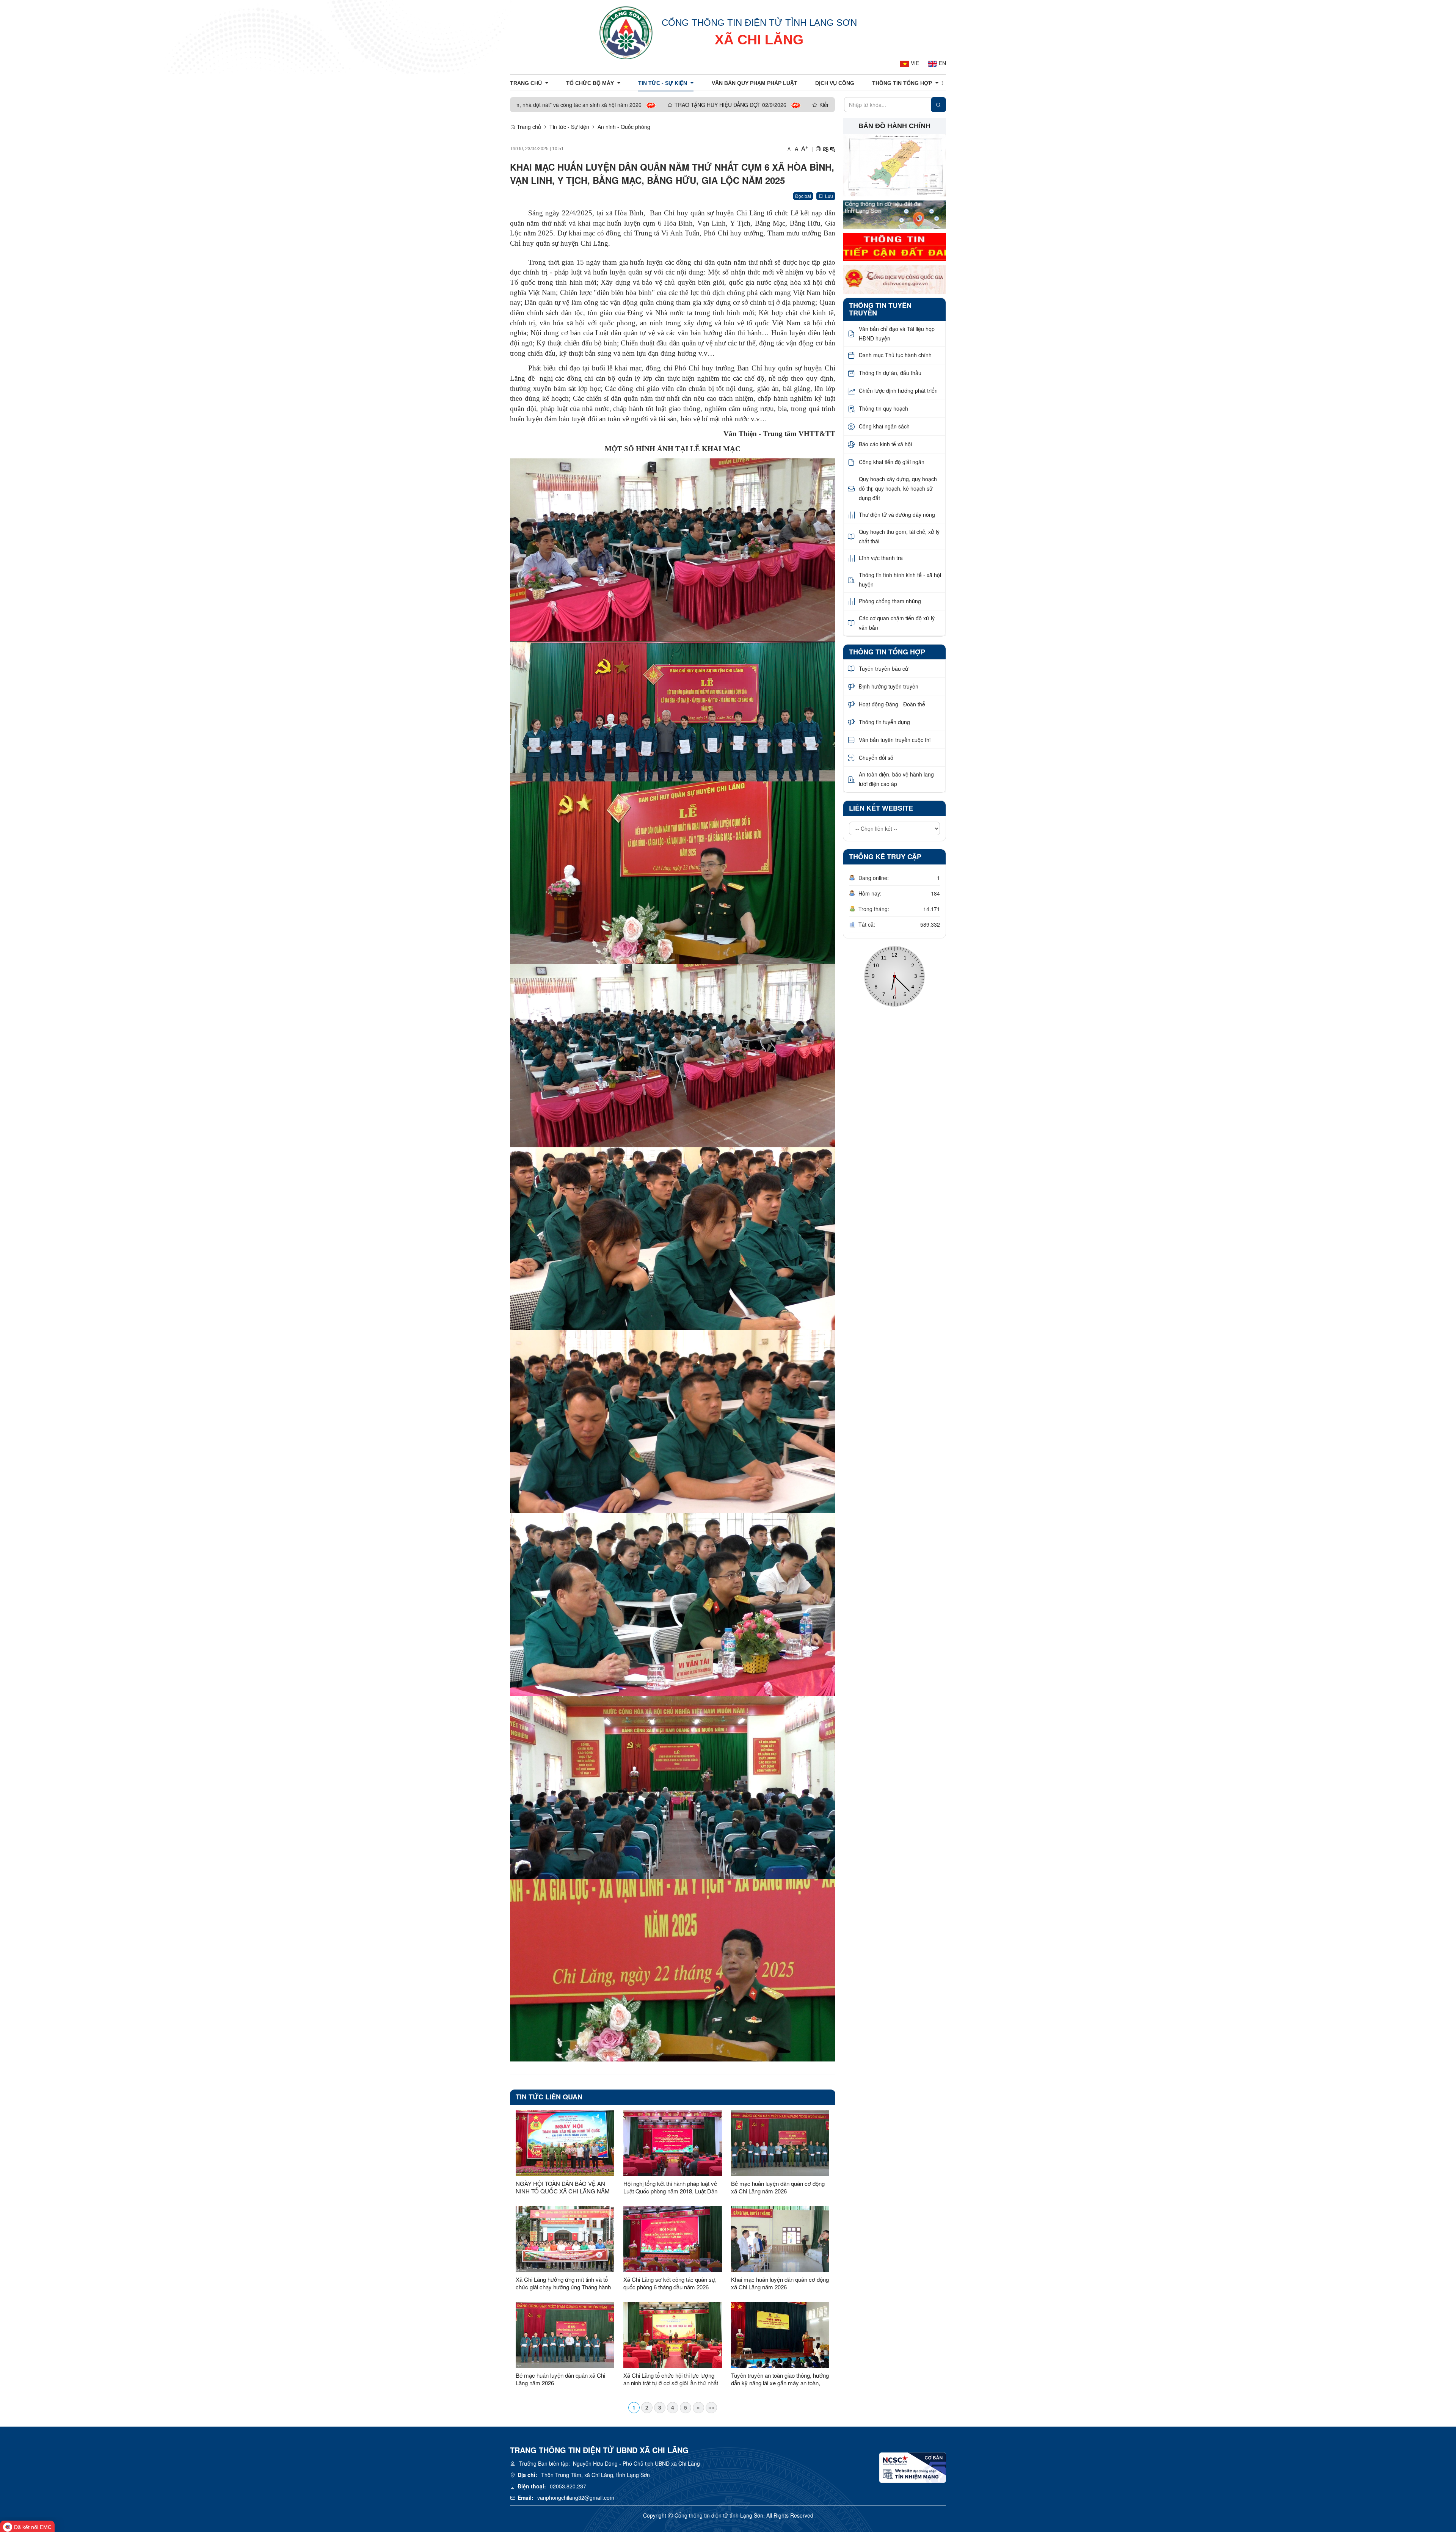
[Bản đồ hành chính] (895, 165)
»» (711, 2407)
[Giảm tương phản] (833, 149)
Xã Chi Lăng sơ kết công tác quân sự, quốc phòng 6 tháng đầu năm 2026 (670, 2283)
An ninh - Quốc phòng (624, 127)
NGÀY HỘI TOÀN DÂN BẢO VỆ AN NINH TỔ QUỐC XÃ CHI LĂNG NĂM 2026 (563, 2187)
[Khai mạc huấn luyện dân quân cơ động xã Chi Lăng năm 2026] (780, 2239)
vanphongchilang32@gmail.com (576, 2497)
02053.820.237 (568, 2486)
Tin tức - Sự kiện (569, 127)
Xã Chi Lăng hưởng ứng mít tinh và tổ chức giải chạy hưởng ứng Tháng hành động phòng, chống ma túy (563, 2283)
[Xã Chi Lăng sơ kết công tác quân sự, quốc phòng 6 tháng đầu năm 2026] (673, 2239)
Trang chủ (528, 127)
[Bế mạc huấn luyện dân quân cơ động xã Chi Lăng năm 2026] (780, 2143)
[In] (818, 149)
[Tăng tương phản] (825, 149)
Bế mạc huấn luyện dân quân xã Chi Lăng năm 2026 (560, 2379)
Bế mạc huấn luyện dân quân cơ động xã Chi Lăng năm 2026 (778, 2187)
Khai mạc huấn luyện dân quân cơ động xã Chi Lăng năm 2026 (780, 2283)
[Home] (626, 32)
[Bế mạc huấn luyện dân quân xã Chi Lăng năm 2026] (565, 2335)
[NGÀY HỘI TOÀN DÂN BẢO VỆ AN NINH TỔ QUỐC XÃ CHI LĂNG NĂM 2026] (565, 2143)
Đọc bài (803, 196)
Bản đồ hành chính (894, 126)
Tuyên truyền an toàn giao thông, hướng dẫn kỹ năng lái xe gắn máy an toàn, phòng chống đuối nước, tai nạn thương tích (780, 2379)
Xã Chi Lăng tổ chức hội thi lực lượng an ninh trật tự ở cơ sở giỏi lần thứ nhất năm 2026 (671, 2379)
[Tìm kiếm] (938, 105)
